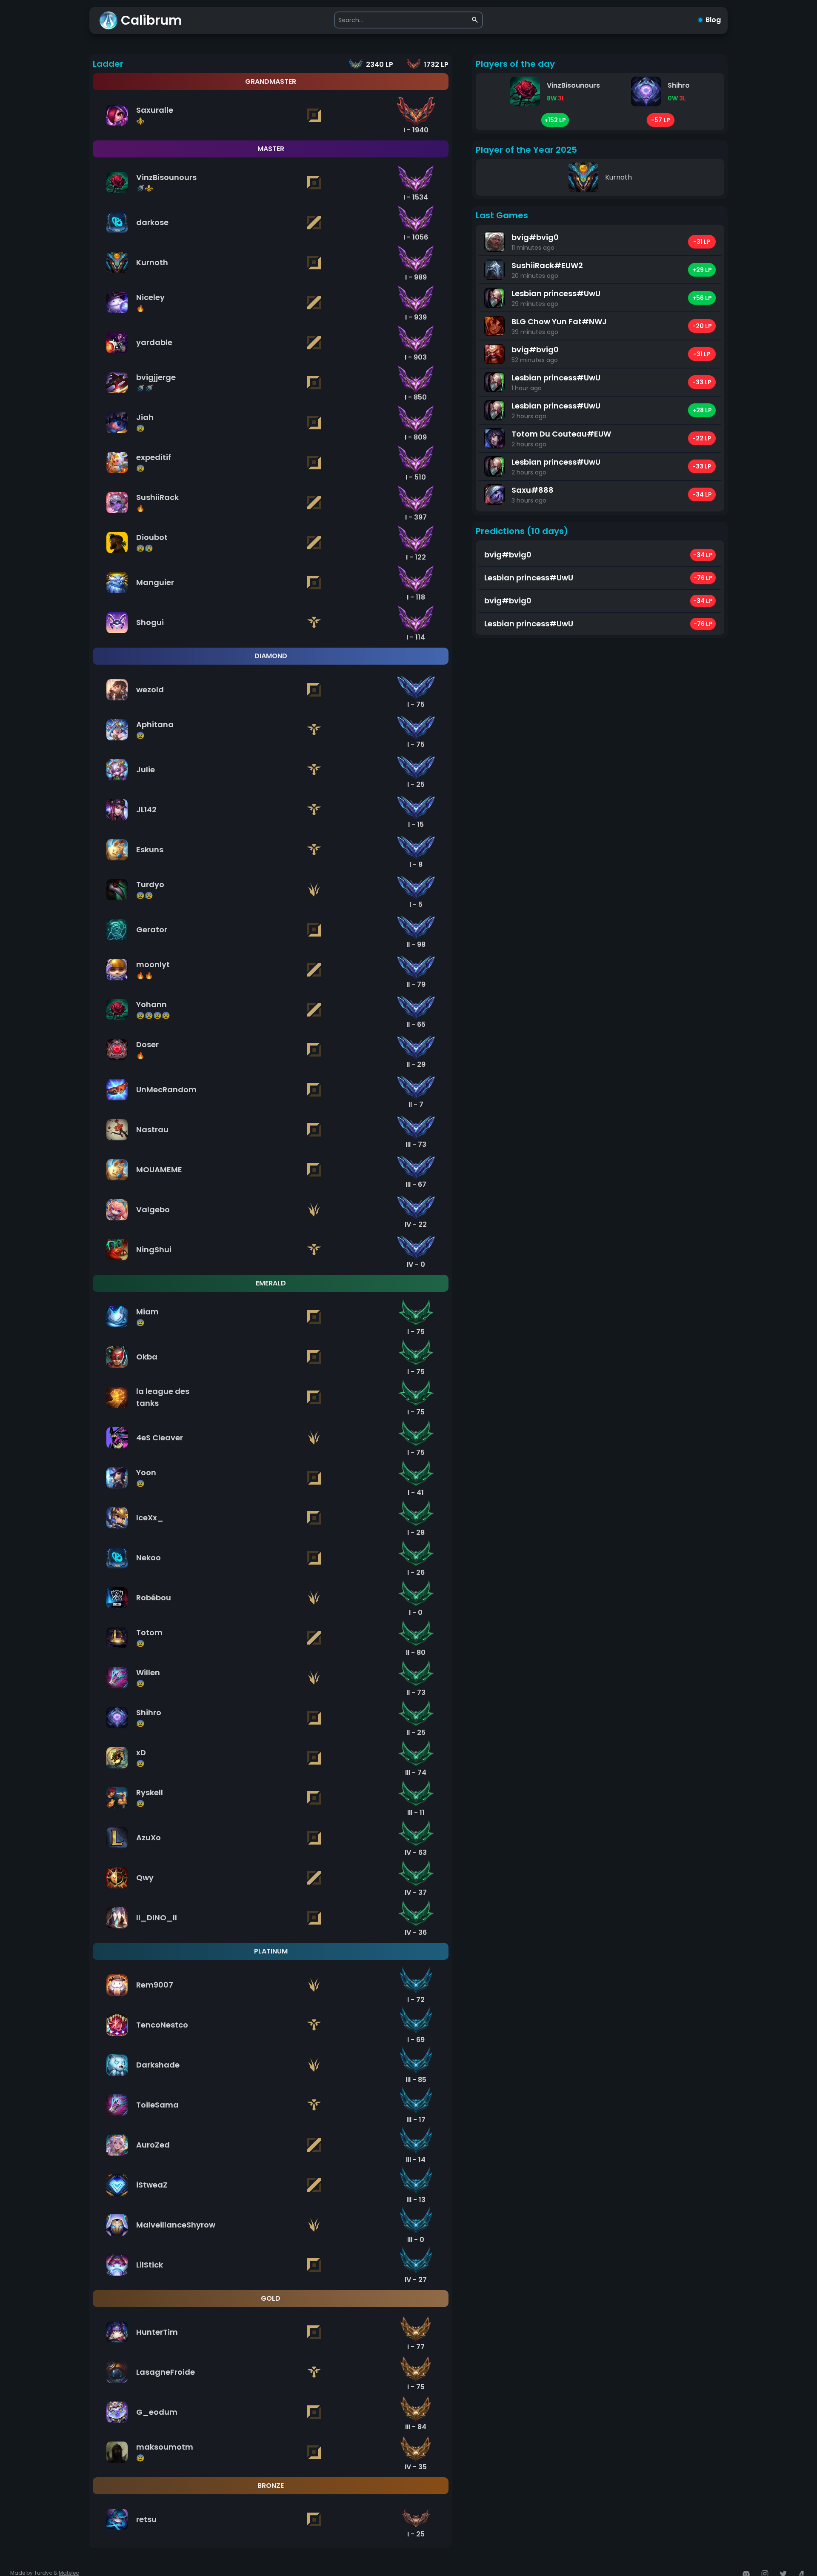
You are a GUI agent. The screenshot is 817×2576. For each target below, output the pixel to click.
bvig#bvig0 (535, 237)
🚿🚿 (145, 388)
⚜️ (140, 121)
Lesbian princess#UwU (556, 293)
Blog (713, 20)
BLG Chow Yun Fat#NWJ (559, 321)
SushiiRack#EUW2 (547, 265)
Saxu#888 (533, 490)
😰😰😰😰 (153, 1015)
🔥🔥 (145, 975)
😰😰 (145, 548)
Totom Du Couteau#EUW (561, 434)
